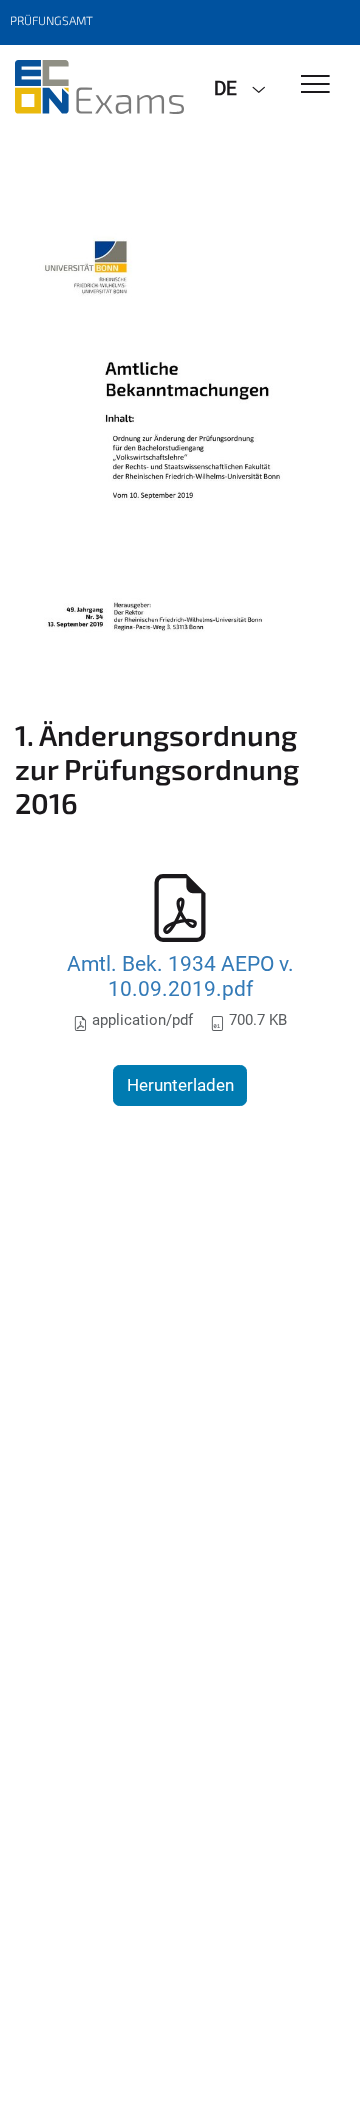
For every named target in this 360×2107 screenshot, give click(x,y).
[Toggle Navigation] (315, 85)
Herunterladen (180, 1085)
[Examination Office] (99, 87)
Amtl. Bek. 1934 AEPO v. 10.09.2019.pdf (180, 976)
